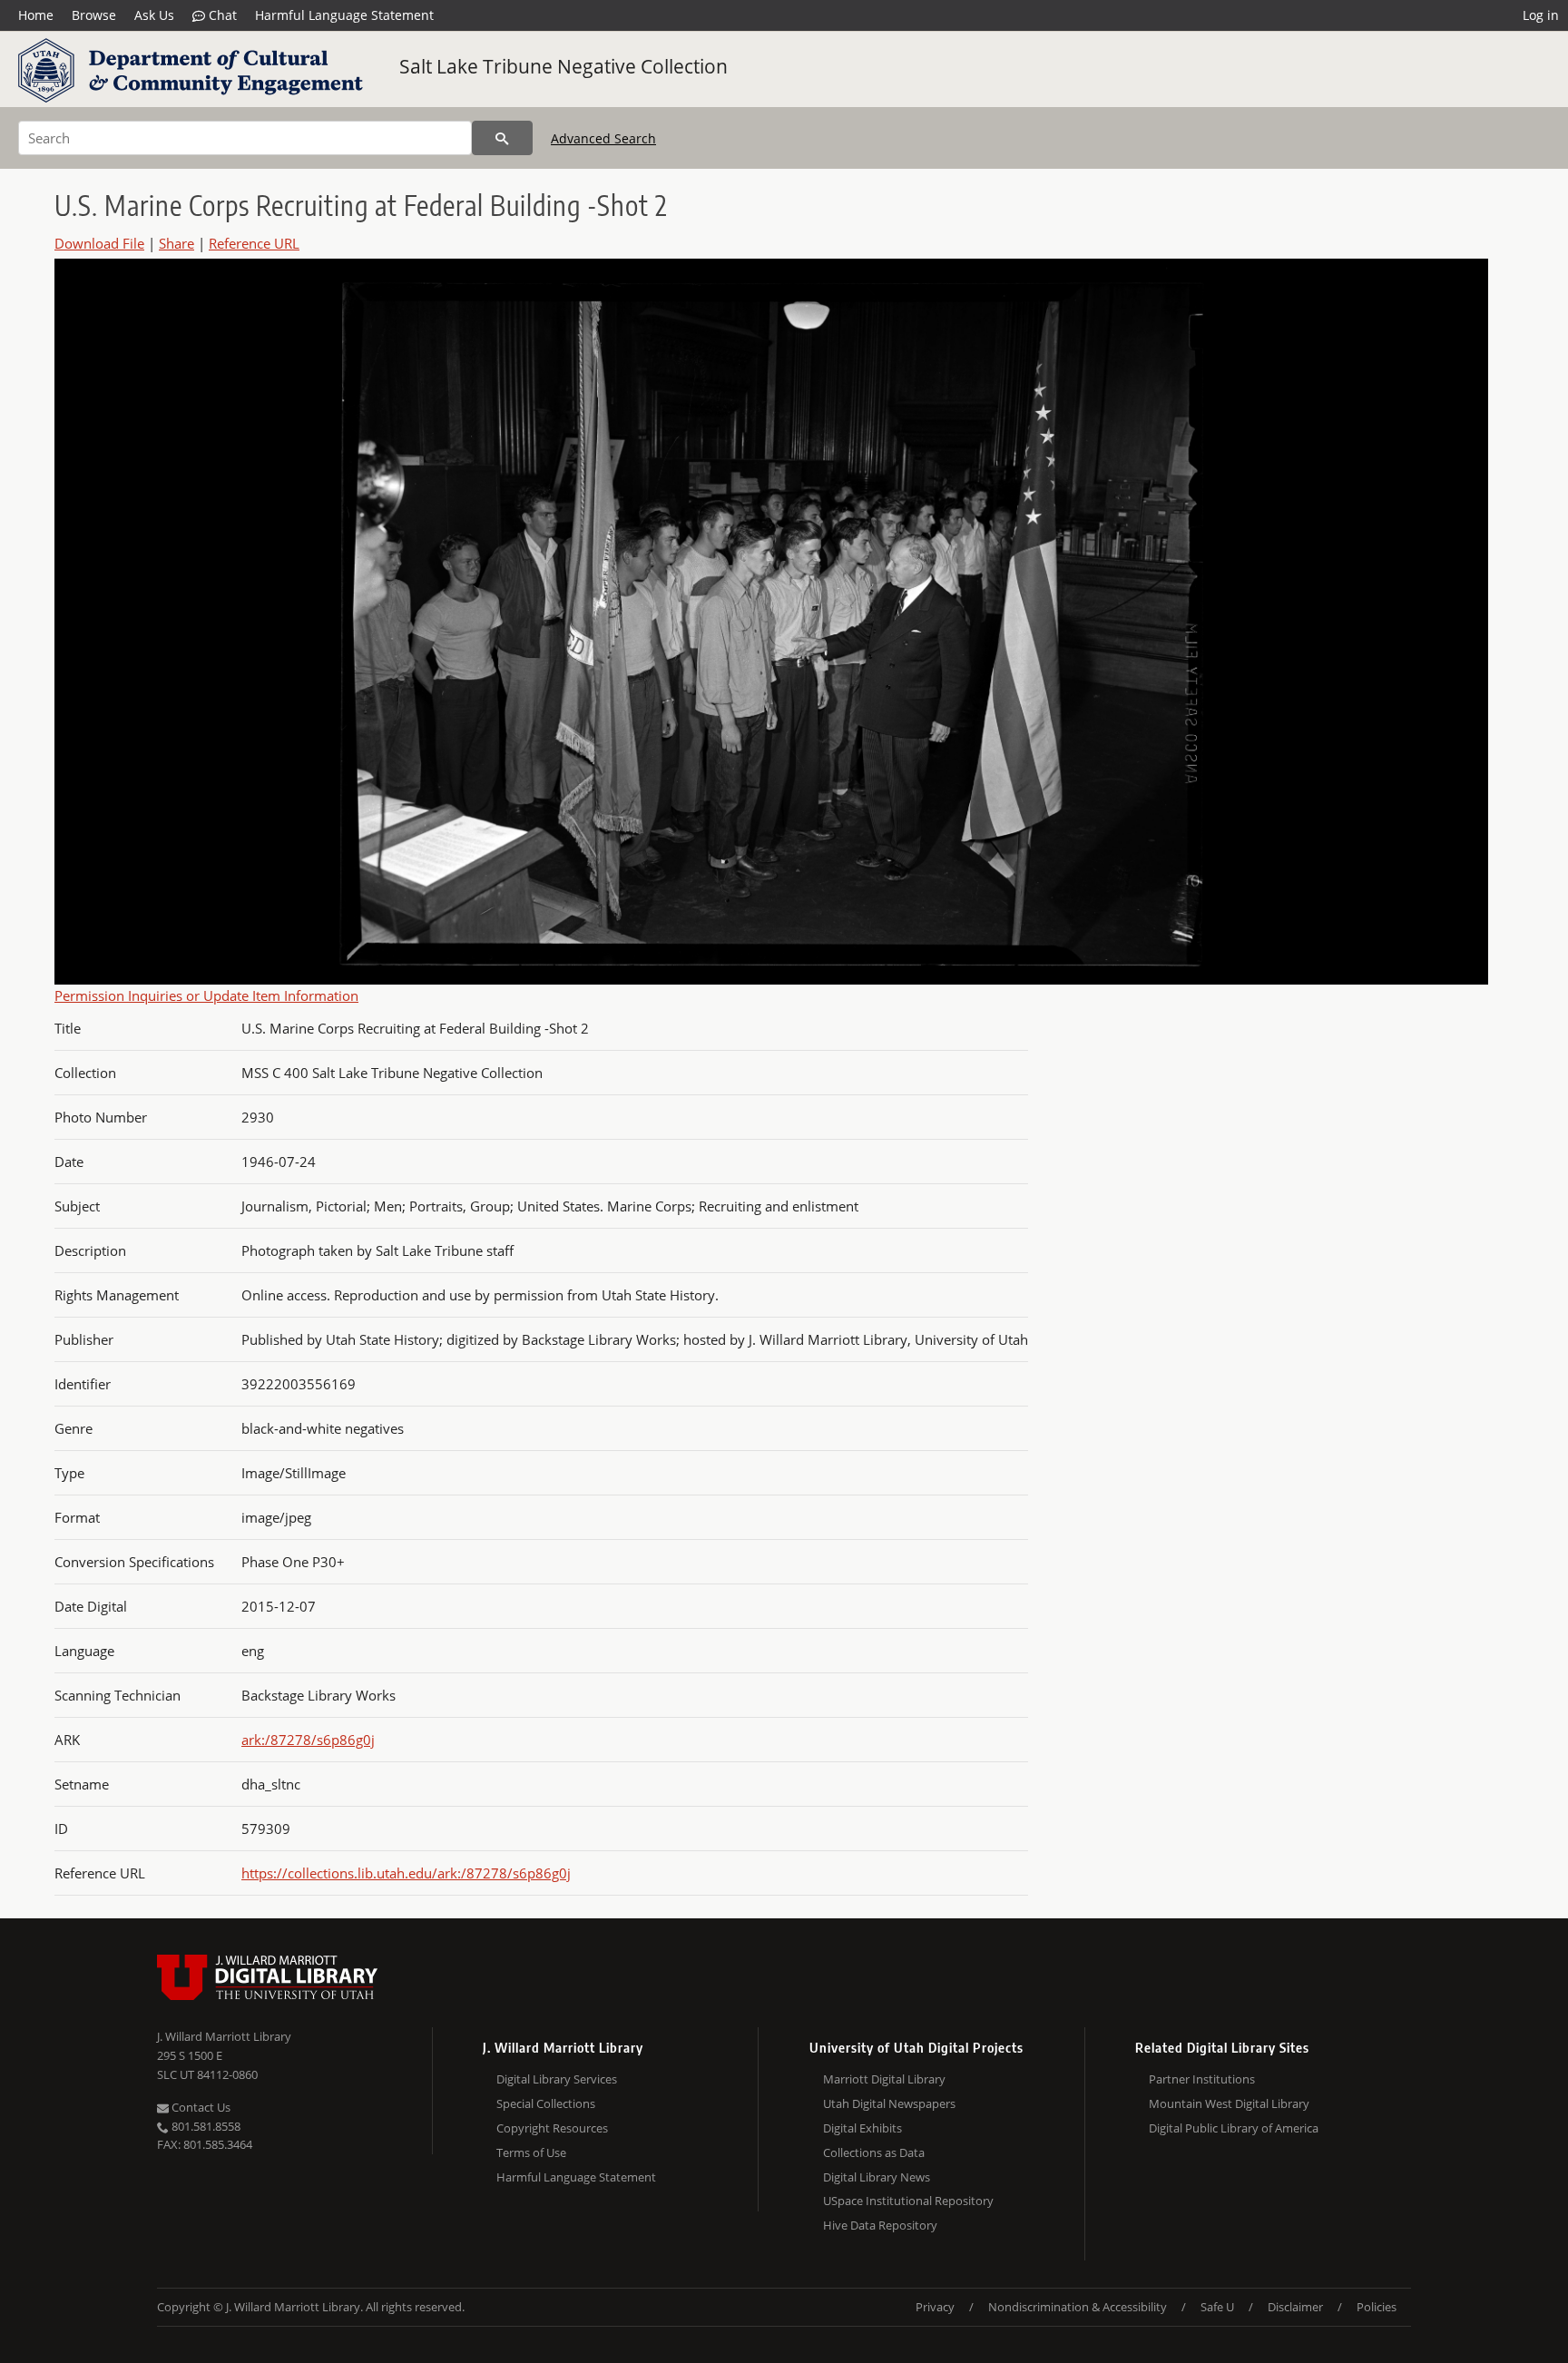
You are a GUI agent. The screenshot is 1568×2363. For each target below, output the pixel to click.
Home (36, 15)
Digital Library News (877, 2177)
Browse (94, 15)
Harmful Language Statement (344, 15)
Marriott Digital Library (884, 2079)
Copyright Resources (552, 2128)
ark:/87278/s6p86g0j (308, 1740)
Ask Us (154, 15)
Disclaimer (1295, 2307)
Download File (99, 243)
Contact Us (200, 2107)
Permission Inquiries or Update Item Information (206, 995)
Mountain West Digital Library (1229, 2103)
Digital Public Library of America (1234, 2128)
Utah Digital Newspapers (889, 2103)
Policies (1377, 2307)
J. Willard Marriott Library (224, 2036)
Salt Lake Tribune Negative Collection (563, 66)
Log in (1541, 15)
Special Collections (546, 2103)
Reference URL (254, 243)
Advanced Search (603, 138)
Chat (221, 15)
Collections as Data (874, 2152)
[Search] (502, 138)
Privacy (935, 2307)
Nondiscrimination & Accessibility (1078, 2307)
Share (176, 243)
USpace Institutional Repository (908, 2201)
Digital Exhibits (862, 2128)
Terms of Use (531, 2152)
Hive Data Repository (880, 2225)
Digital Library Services (557, 2079)
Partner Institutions (1202, 2079)
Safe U (1217, 2307)
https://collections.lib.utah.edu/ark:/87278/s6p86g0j (406, 1873)
